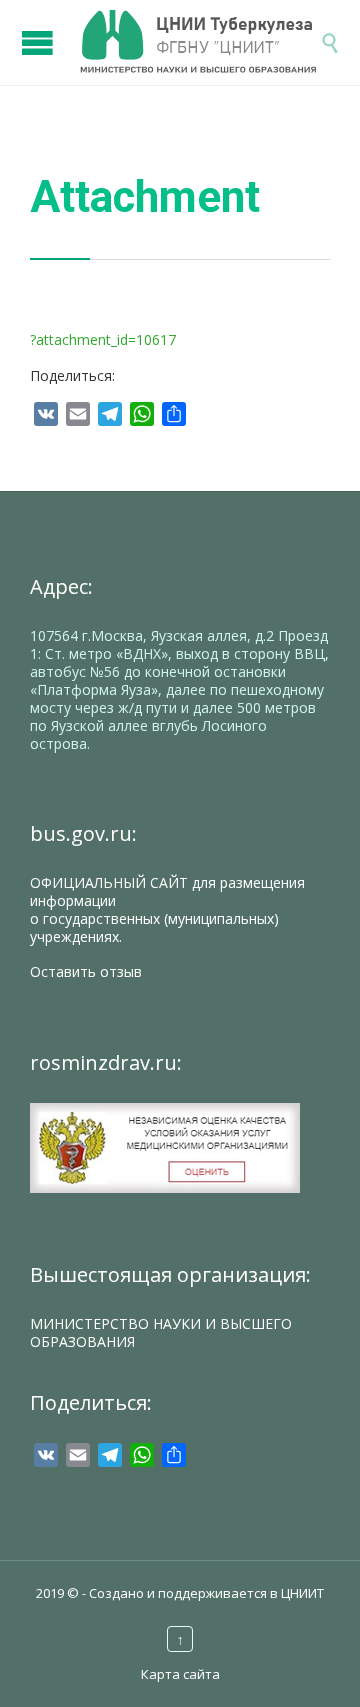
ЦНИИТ (302, 1593)
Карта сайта (180, 1674)
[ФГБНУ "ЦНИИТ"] (200, 42)
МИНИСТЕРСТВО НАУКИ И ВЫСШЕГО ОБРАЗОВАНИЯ (161, 1332)
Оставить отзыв (86, 971)
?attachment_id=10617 (103, 339)
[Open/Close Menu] (40, 32)
